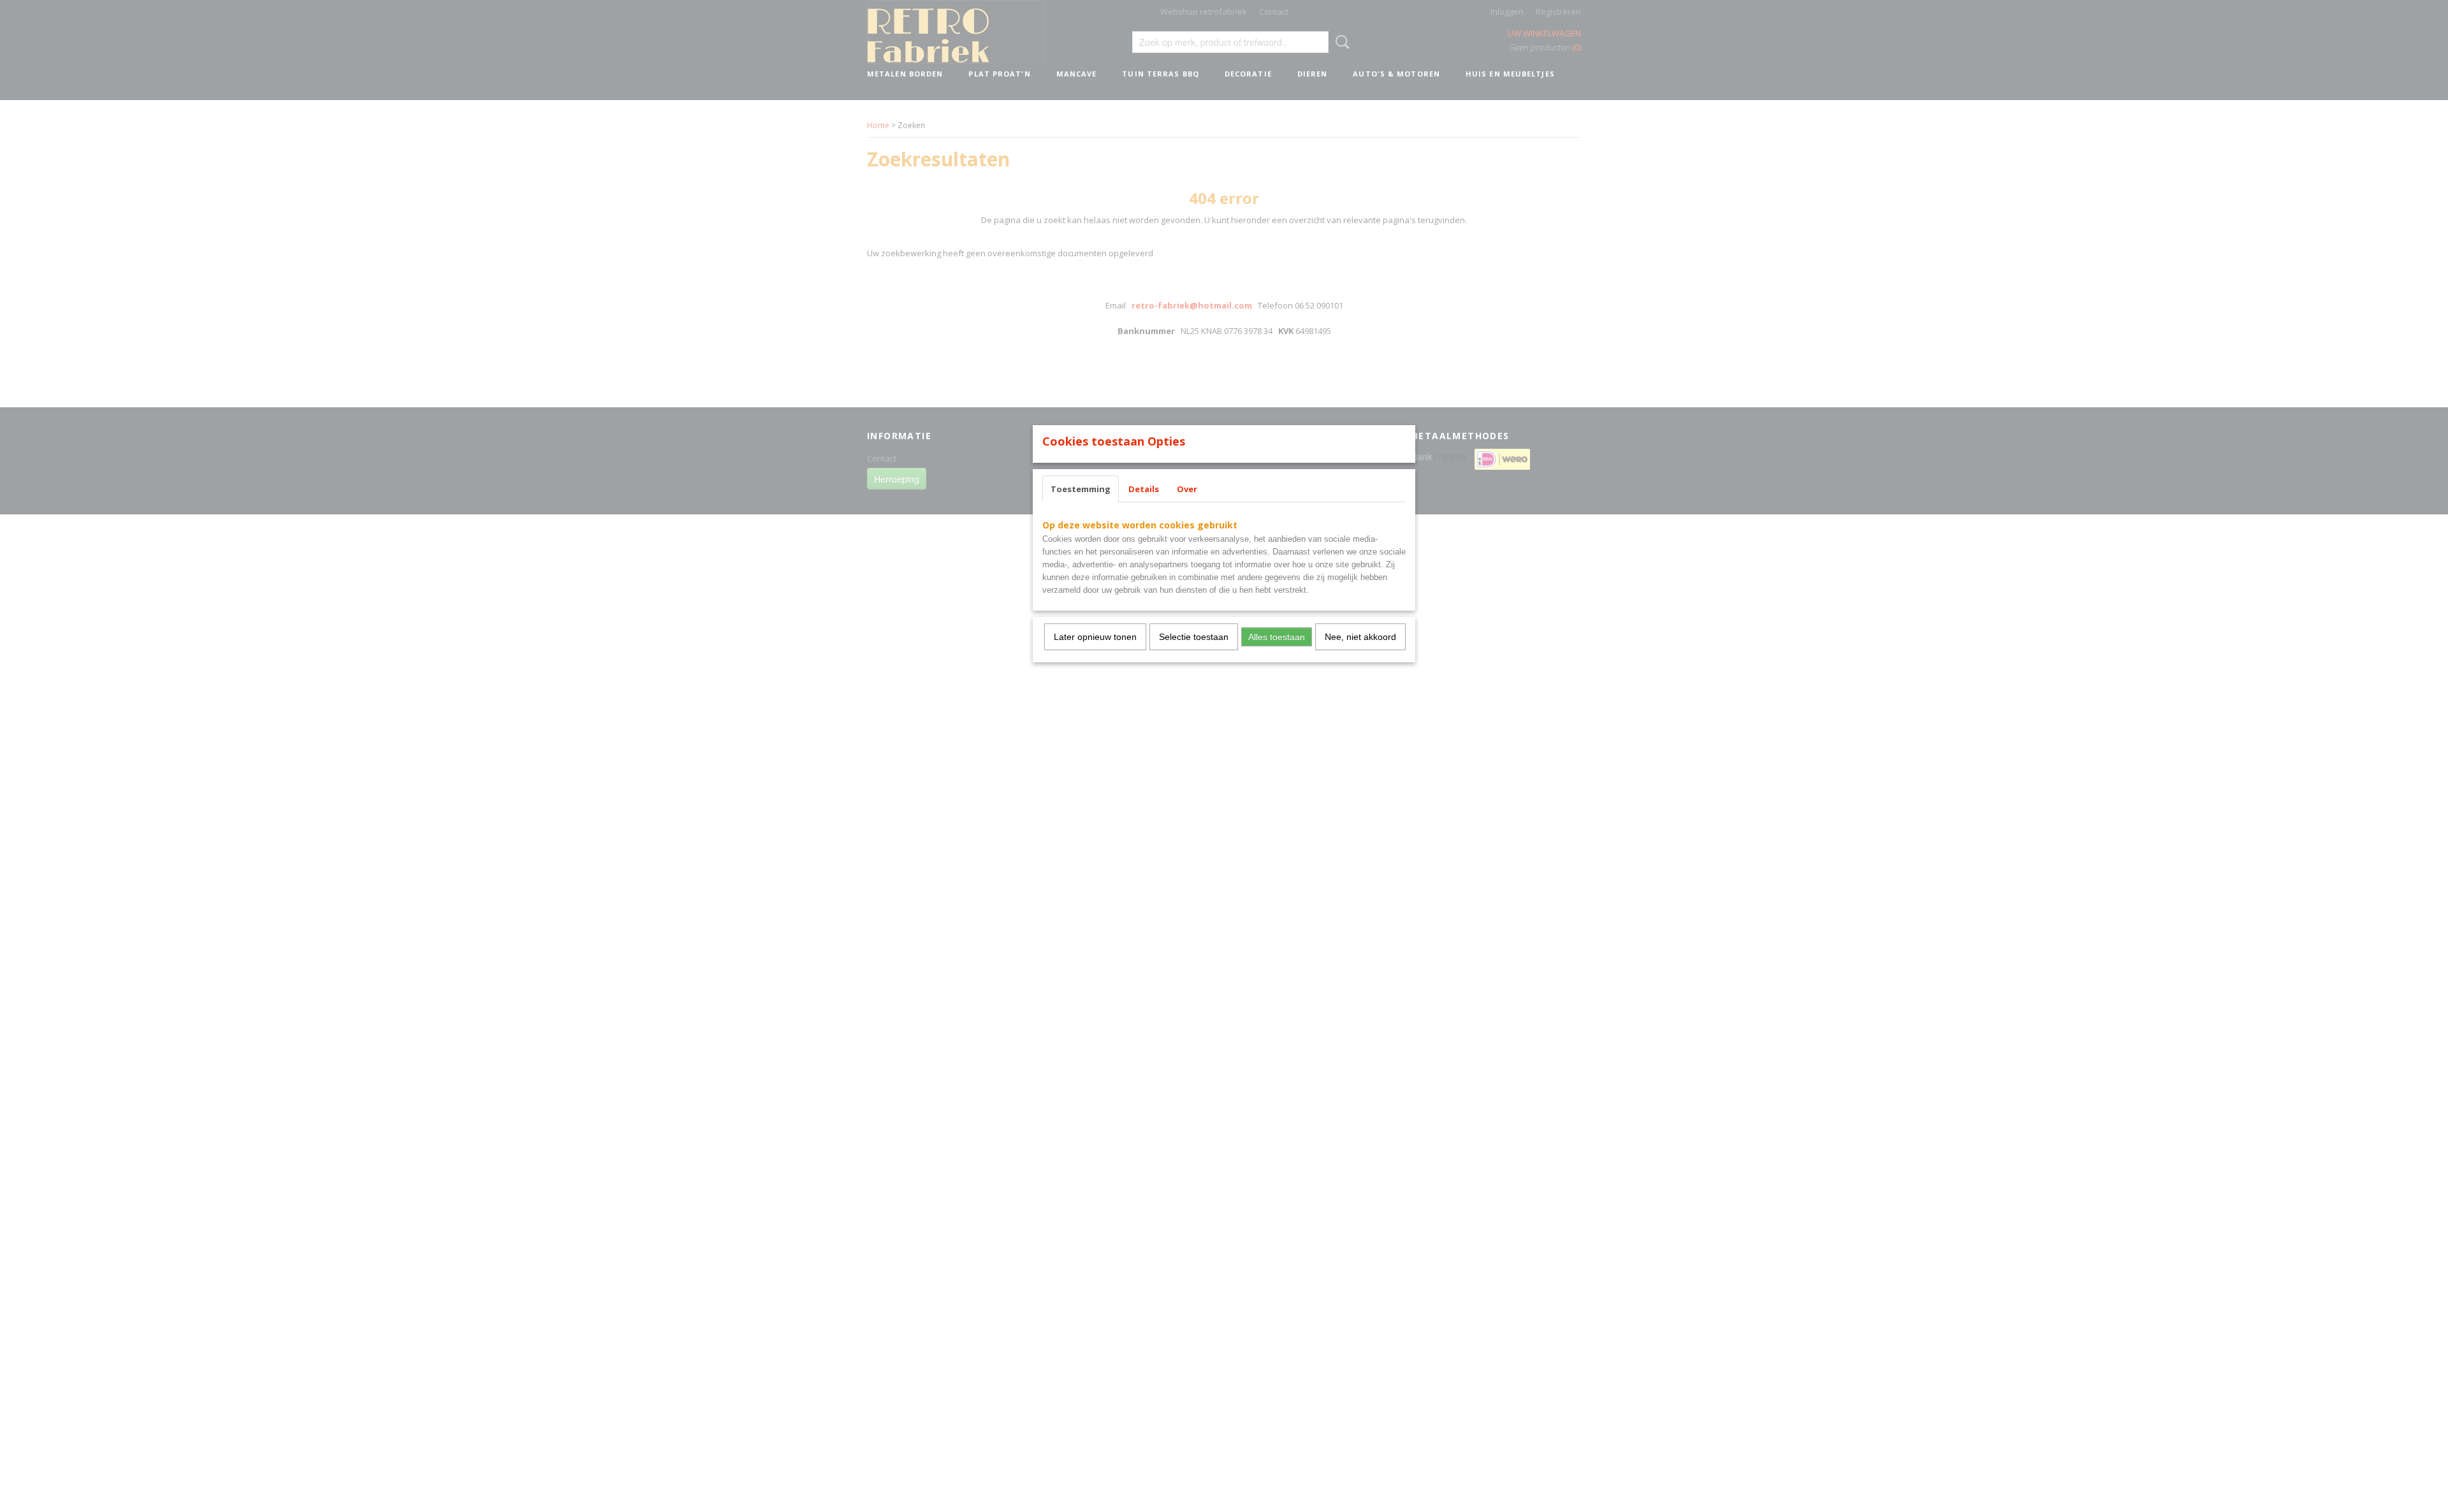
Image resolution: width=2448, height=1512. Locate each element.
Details (1144, 489)
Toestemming (1081, 489)
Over (1187, 489)
